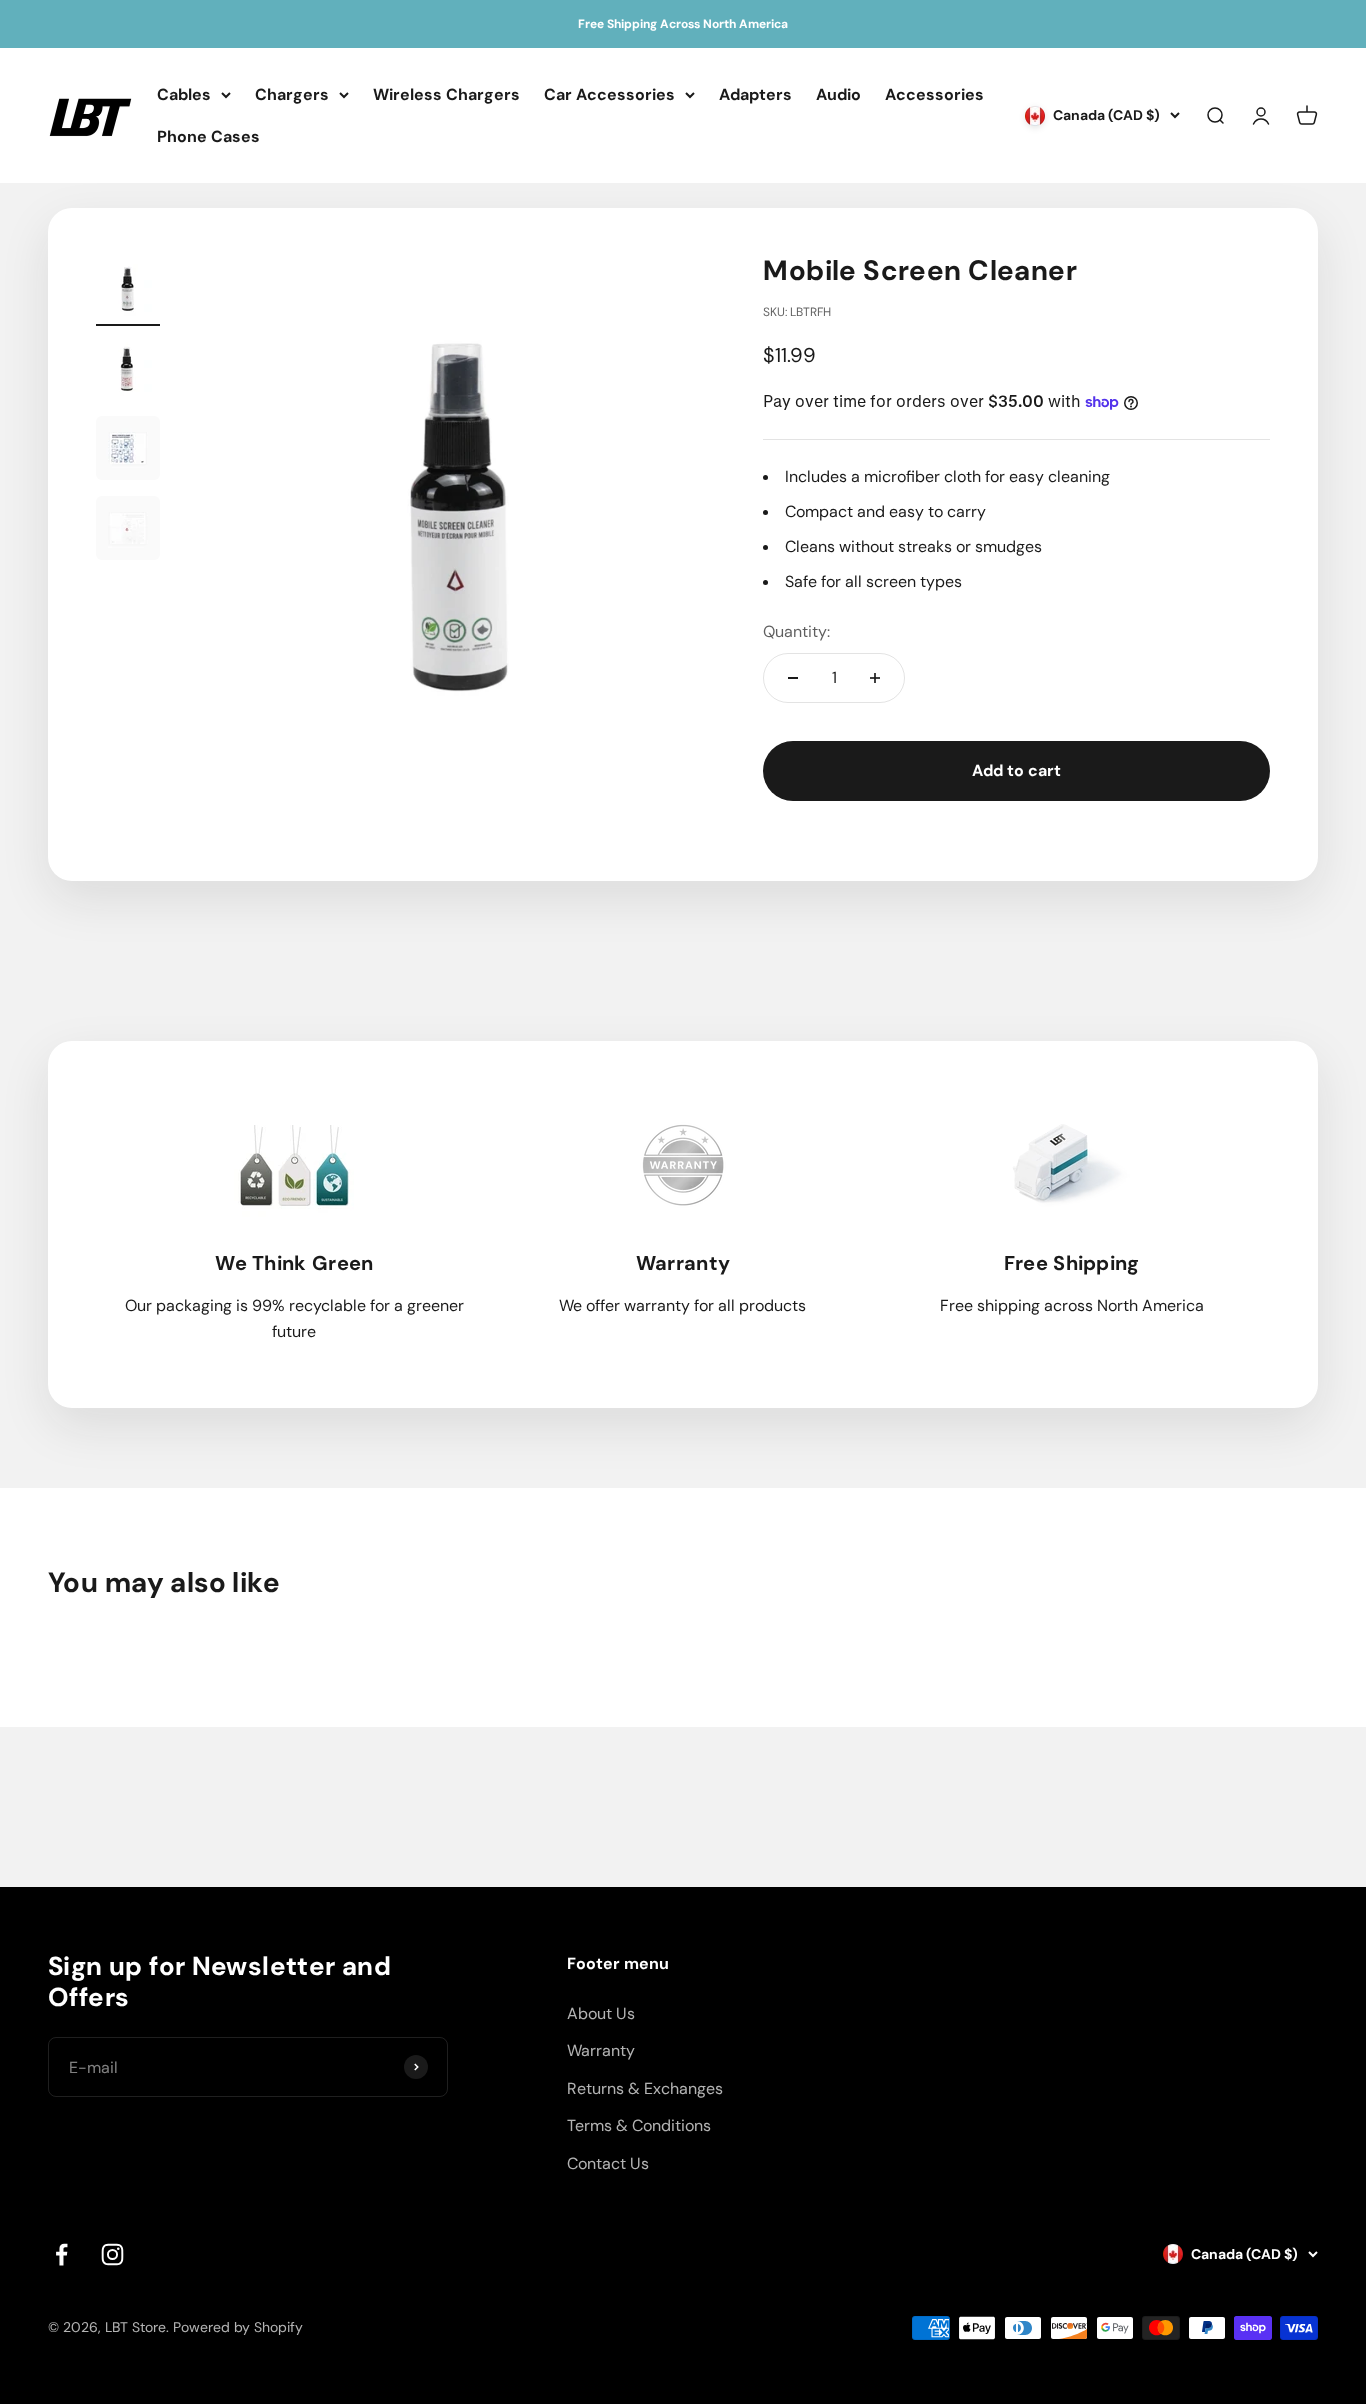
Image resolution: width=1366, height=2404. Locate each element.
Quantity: (796, 631)
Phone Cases (208, 136)
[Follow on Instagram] (112, 2254)
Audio (838, 94)
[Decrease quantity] (793, 678)
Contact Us (608, 2163)
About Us (601, 2013)
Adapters (755, 94)
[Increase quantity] (875, 678)
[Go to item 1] (128, 291)
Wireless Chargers (446, 94)
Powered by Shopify (238, 2327)
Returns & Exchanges (645, 2088)
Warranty (601, 2050)
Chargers (292, 94)
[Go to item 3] (128, 451)
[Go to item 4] (128, 531)
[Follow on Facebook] (61, 2254)
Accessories (934, 94)
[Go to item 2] (128, 371)
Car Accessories (609, 94)
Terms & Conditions (639, 2125)
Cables (184, 94)
